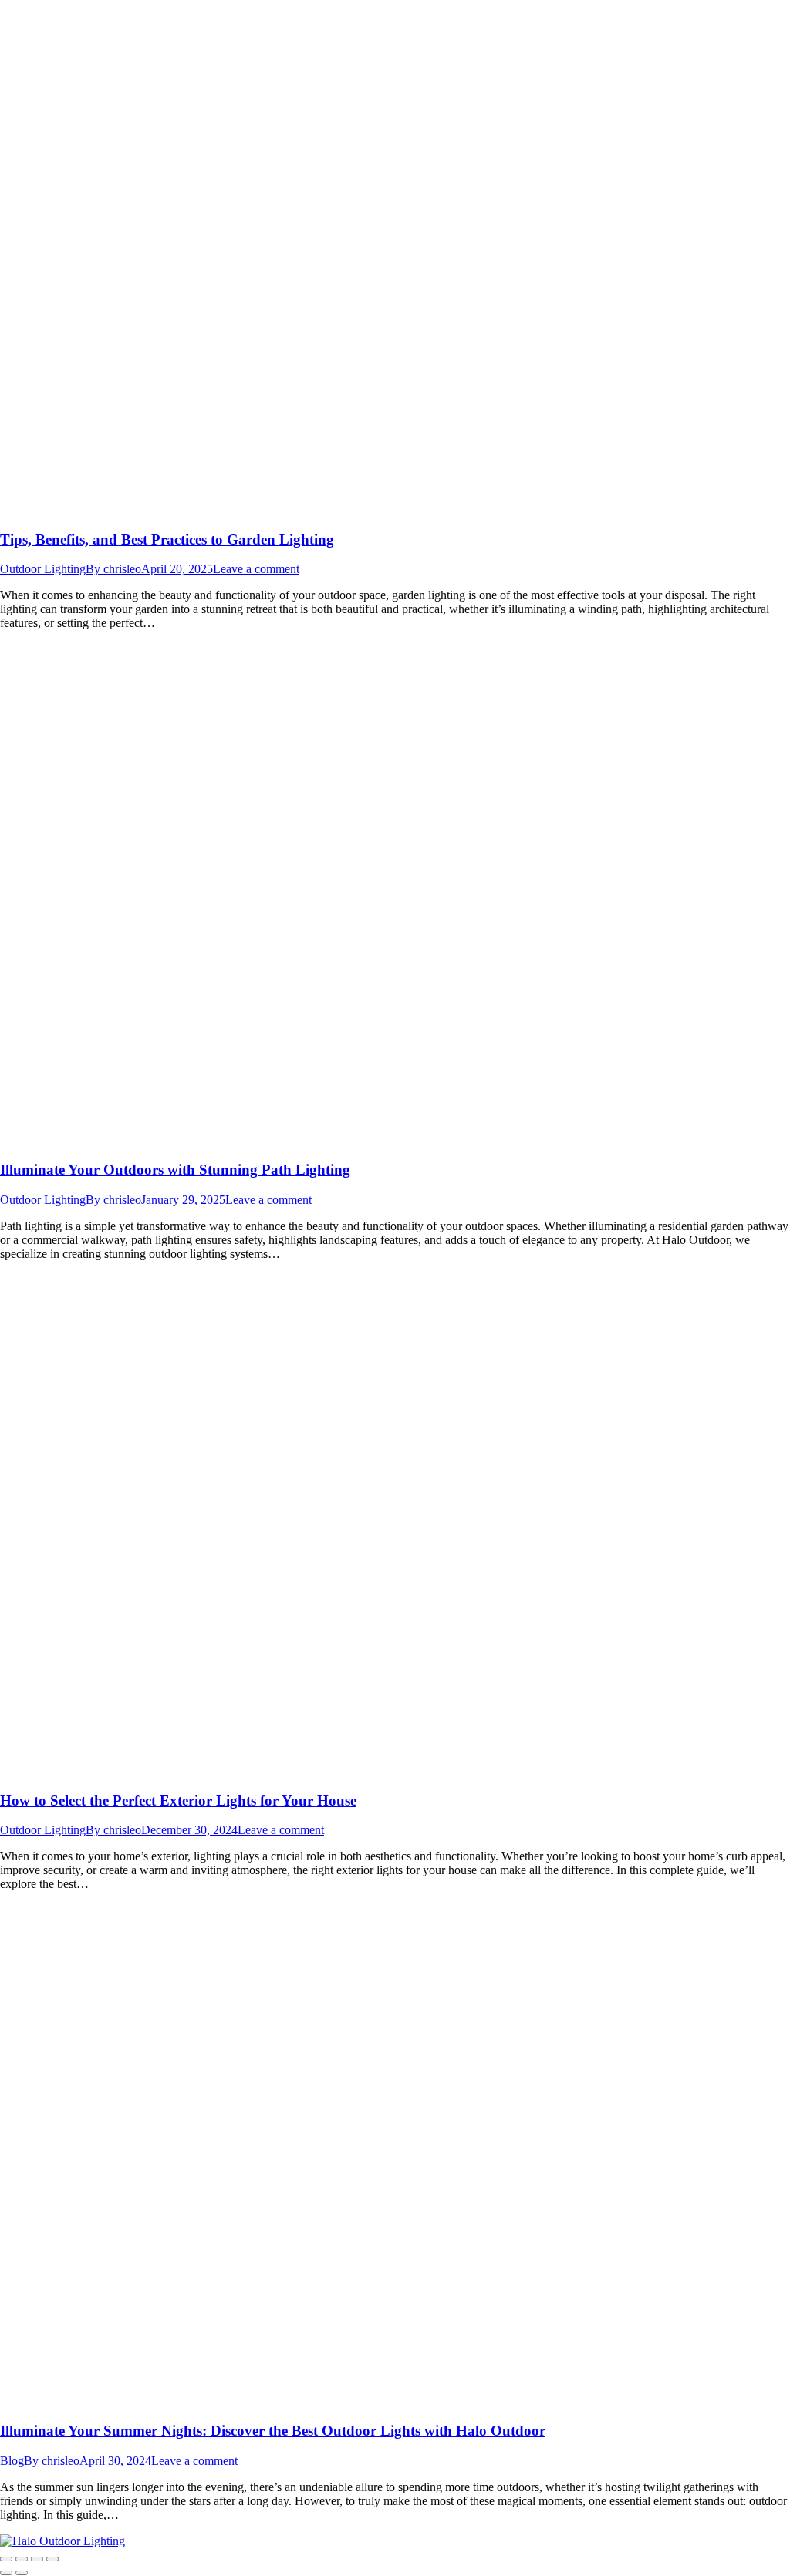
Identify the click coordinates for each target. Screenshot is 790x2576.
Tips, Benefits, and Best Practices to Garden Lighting (167, 539)
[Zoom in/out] (52, 2559)
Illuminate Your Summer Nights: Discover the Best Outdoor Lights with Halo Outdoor (273, 2431)
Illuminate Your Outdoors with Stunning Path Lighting (175, 1170)
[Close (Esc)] (6, 2559)
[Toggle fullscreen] (37, 2559)
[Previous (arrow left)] (6, 2573)
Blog (12, 2461)
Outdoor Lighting (43, 569)
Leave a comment (256, 569)
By (113, 569)
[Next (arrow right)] (22, 2573)
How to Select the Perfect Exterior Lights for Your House (178, 1801)
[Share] (22, 2559)
